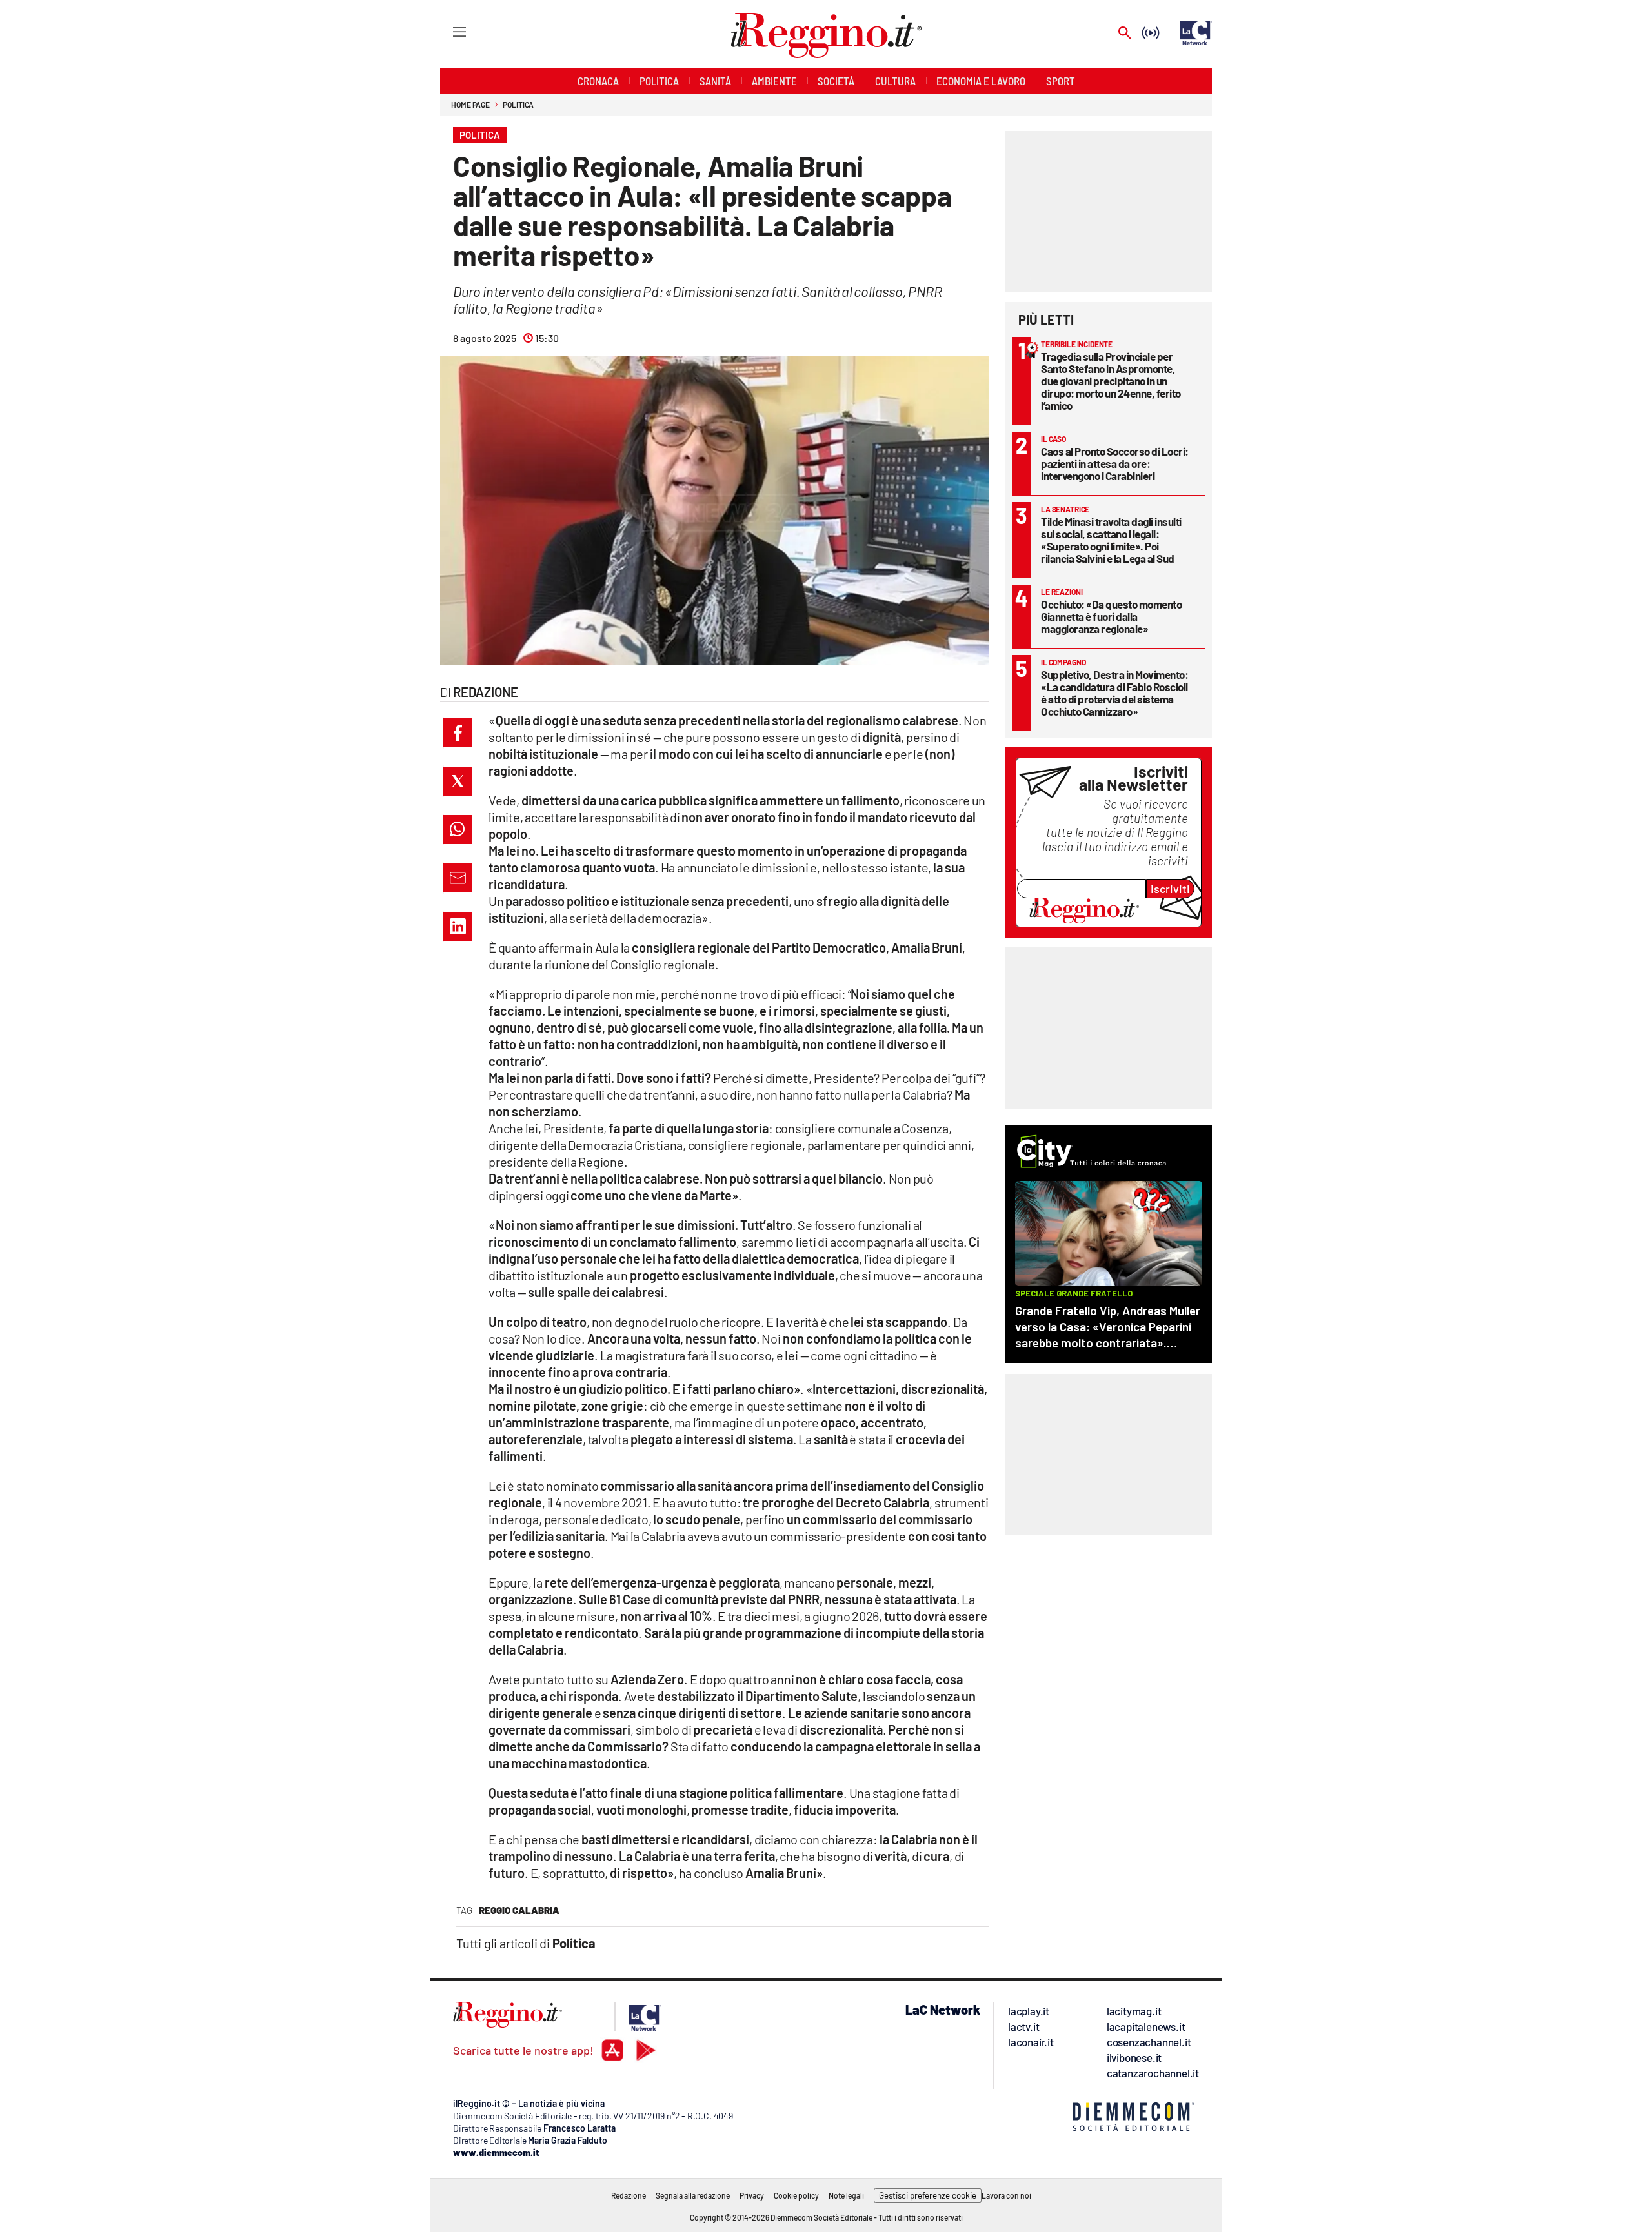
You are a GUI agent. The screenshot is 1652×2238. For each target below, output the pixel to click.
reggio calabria (519, 1910)
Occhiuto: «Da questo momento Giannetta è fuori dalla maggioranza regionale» (1111, 616)
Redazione (629, 2195)
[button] (458, 733)
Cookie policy (796, 2195)
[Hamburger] (448, 31)
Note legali (846, 2195)
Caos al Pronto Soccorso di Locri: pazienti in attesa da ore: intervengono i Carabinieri (1115, 463)
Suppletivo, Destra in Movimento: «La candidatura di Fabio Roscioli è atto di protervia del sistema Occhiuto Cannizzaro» (1114, 693)
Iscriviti (1170, 889)
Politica (518, 105)
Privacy (752, 2195)
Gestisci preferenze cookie (928, 2195)
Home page (470, 105)
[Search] (1125, 34)
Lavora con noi (1006, 2195)
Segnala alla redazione (693, 2195)
